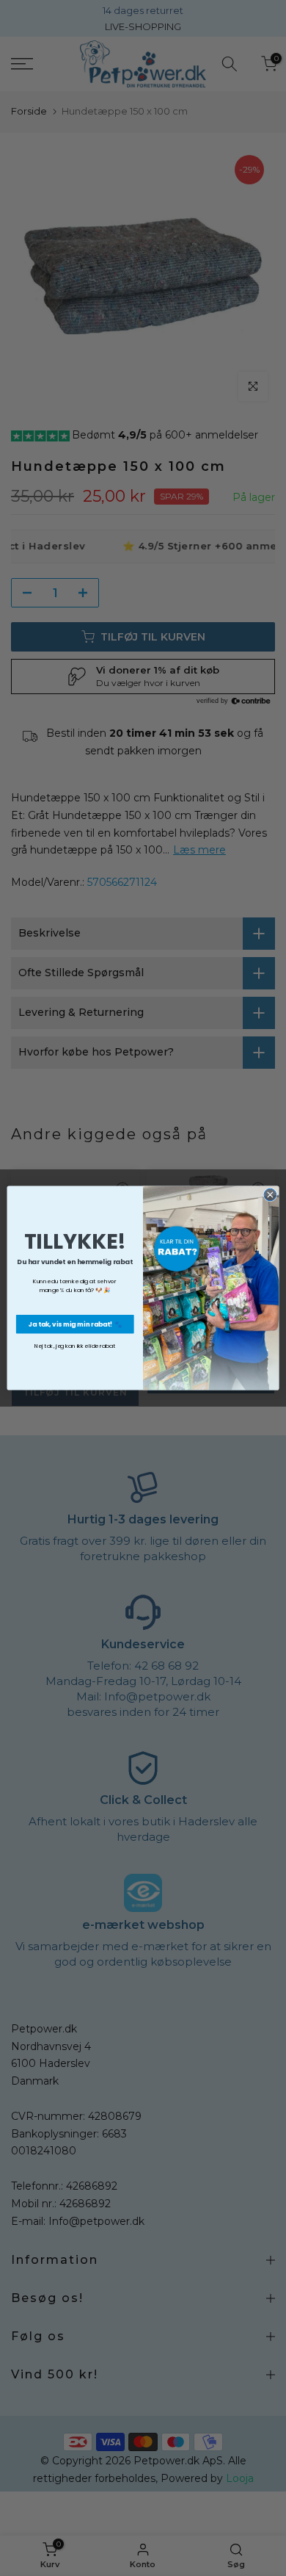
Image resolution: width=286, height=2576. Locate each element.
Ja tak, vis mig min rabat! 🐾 (75, 1324)
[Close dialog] (270, 1195)
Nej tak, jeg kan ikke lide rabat (75, 1345)
